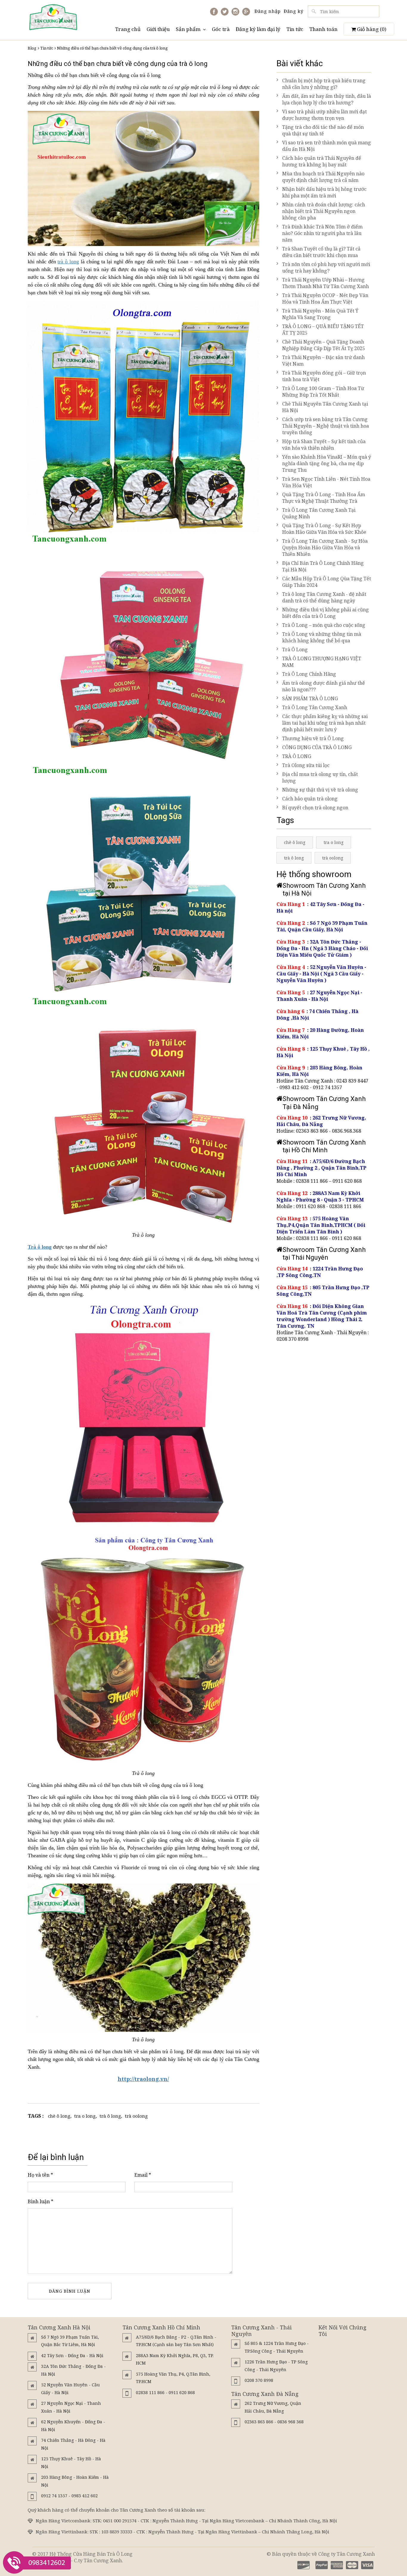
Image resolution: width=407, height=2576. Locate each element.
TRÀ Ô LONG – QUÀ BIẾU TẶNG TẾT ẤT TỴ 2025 (323, 330)
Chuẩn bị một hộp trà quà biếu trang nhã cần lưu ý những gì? (324, 84)
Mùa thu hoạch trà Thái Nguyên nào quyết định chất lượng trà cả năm (323, 177)
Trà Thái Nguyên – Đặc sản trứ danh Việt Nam (323, 361)
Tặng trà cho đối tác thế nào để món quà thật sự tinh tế (323, 130)
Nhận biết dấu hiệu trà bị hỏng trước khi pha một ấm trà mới (324, 192)
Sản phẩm (188, 29)
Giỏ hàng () (371, 29)
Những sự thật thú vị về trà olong (320, 790)
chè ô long (59, 2116)
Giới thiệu (158, 29)
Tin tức (295, 29)
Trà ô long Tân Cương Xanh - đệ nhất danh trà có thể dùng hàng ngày (324, 597)
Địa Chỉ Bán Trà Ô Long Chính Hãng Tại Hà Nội (323, 566)
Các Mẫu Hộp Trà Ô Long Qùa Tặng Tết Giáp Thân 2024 (327, 582)
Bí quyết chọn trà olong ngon (315, 808)
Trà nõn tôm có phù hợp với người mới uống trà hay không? (326, 268)
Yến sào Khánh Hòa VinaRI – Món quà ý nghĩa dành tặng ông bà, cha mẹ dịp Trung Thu (327, 463)
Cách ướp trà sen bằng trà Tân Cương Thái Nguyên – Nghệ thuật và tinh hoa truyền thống (326, 426)
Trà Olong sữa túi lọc (306, 765)
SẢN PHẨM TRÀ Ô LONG (310, 698)
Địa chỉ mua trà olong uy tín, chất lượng (320, 777)
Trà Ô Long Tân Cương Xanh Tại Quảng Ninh (319, 513)
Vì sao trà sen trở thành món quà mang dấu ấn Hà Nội (327, 146)
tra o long (85, 2116)
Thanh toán (323, 29)
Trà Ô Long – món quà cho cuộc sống (324, 625)
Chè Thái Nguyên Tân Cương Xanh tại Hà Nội (325, 407)
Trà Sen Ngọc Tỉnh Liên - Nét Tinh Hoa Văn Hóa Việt (326, 482)
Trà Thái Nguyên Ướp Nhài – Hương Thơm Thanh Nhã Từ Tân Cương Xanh (326, 283)
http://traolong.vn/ (143, 2079)
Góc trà (221, 29)
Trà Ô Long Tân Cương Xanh (315, 707)
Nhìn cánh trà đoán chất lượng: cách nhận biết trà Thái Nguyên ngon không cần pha (324, 211)
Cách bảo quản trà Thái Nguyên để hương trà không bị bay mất (322, 161)
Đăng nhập (268, 11)
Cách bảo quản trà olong (310, 799)
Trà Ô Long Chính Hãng (309, 674)
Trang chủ (128, 29)
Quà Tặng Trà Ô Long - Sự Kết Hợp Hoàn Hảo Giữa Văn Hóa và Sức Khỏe (324, 529)
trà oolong (136, 2116)
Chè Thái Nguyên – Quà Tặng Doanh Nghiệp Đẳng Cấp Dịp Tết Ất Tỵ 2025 (324, 345)
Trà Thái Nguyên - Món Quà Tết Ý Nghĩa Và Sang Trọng (320, 314)
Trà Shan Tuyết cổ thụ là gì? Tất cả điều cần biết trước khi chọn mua (321, 252)
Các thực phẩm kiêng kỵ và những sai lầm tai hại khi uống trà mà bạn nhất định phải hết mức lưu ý (325, 723)
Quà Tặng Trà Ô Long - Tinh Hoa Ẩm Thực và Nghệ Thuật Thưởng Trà (324, 498)
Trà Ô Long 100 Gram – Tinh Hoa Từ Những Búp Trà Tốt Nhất (323, 392)
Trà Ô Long (295, 650)
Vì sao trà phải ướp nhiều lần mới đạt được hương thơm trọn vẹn (324, 115)
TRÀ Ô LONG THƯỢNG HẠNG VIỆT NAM (322, 662)
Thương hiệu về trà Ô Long (313, 738)
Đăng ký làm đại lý (258, 29)
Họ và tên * (40, 2175)
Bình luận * (41, 2201)
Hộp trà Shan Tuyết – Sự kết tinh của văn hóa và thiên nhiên (324, 445)
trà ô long (68, 262)
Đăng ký (293, 11)
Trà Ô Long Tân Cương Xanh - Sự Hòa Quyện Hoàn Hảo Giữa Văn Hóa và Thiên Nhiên (325, 548)
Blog (32, 48)
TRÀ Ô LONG (297, 756)
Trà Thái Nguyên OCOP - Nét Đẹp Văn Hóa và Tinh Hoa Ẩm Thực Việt (325, 299)
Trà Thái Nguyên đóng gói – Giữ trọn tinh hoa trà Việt (324, 376)
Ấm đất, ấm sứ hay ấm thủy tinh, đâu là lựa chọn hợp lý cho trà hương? (327, 99)
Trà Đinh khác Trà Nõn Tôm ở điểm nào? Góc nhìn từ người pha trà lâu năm (322, 233)
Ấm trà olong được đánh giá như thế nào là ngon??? (324, 686)
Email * (143, 2175)
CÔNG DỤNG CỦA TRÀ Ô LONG (317, 747)
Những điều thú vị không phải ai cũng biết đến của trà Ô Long (326, 613)
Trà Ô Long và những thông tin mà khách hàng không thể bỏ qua (322, 637)
